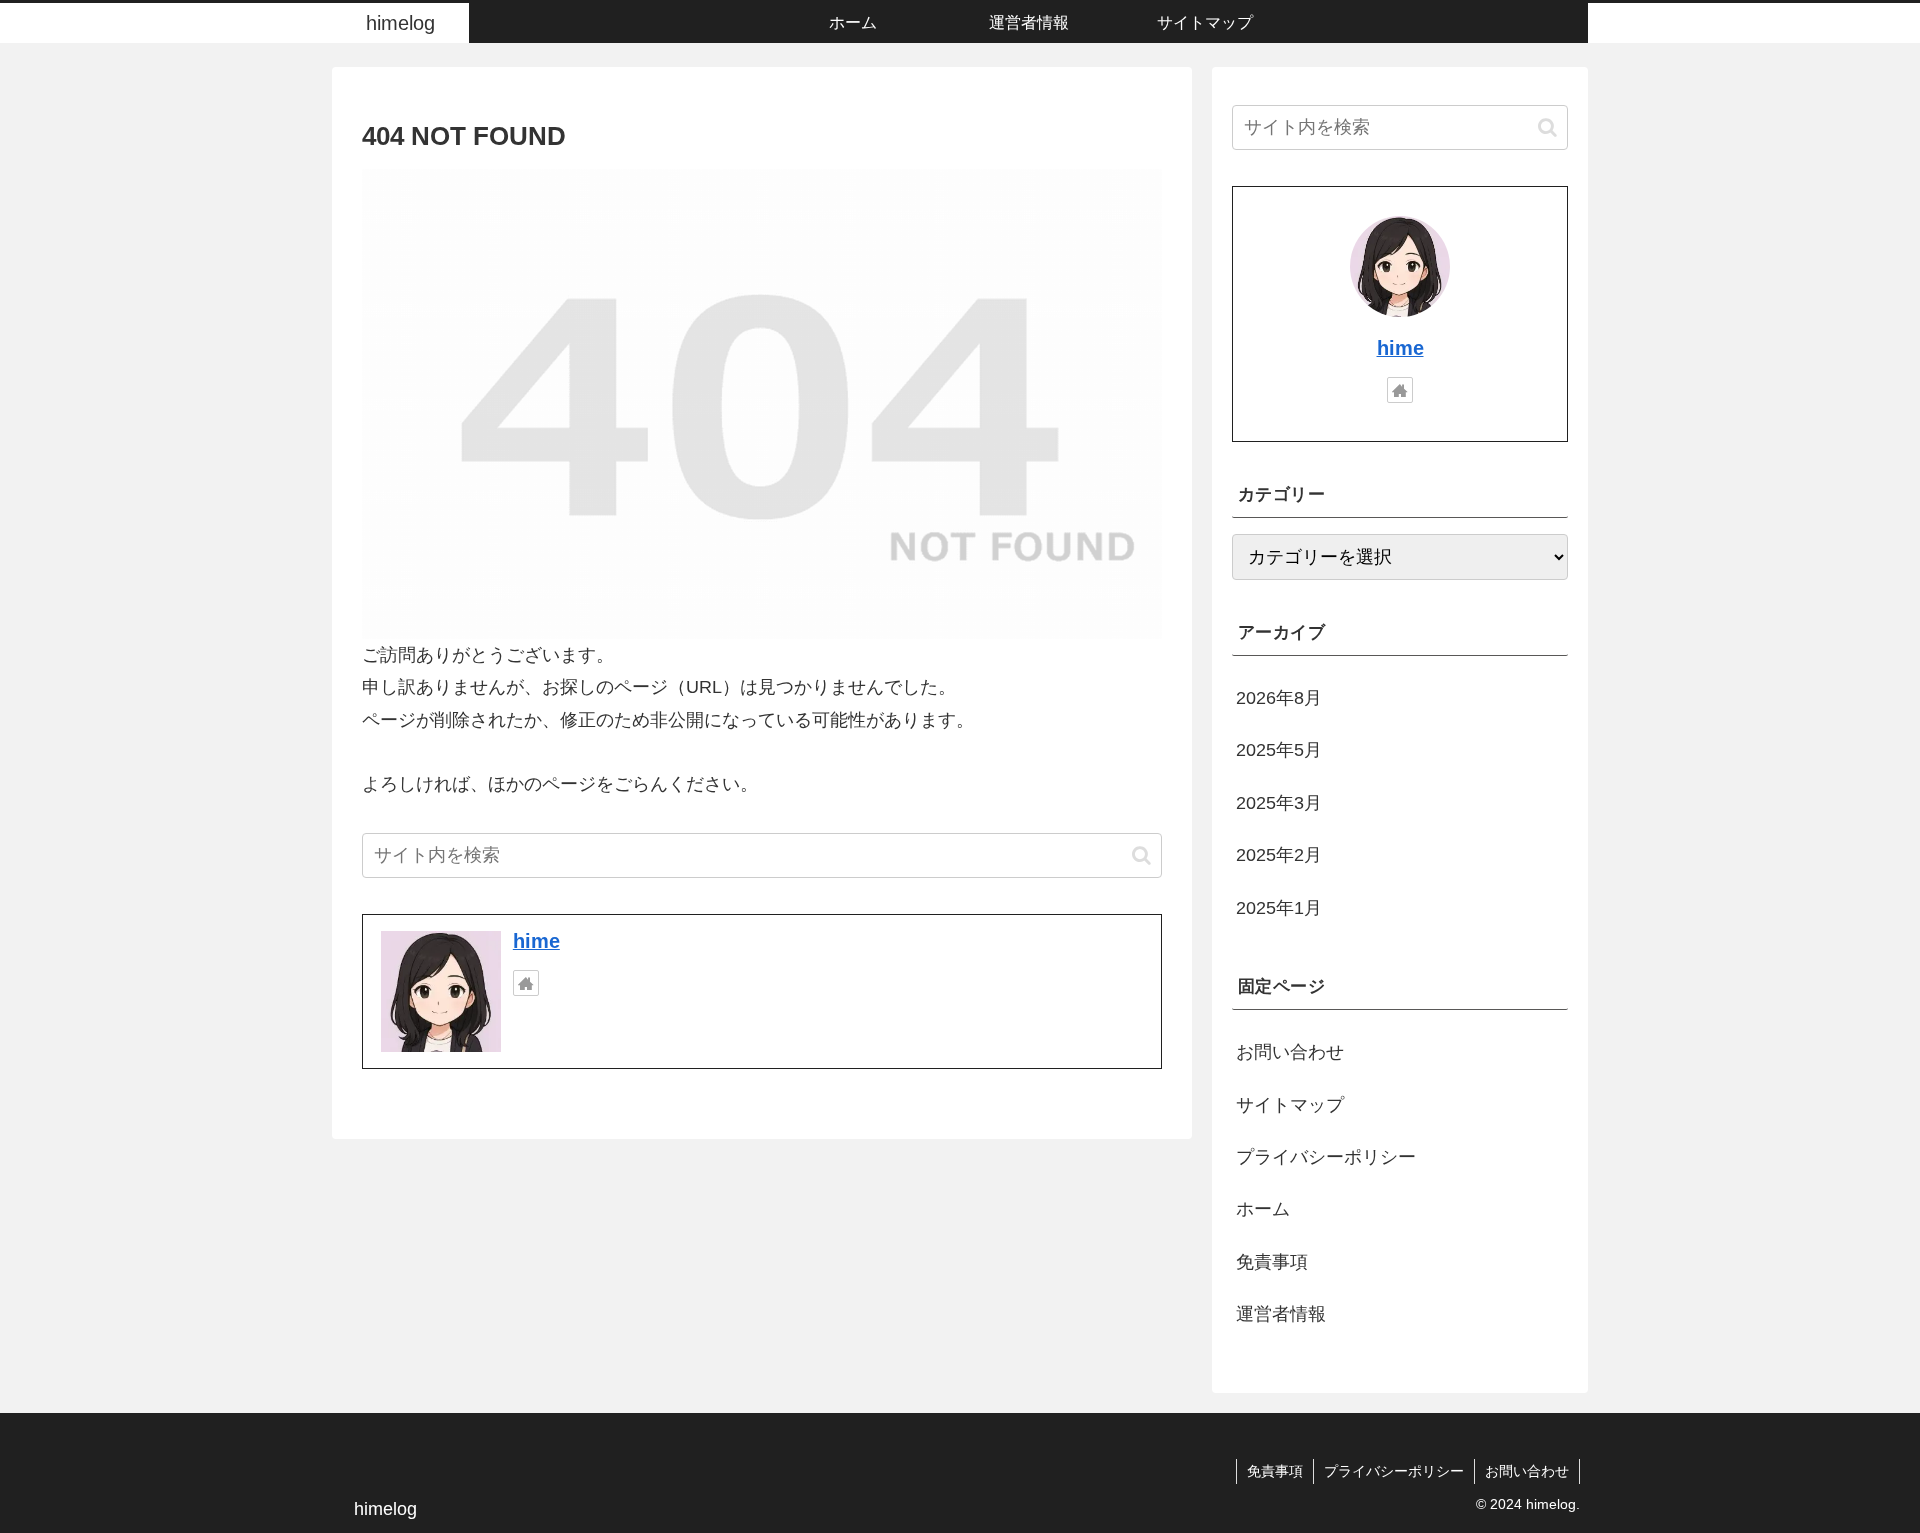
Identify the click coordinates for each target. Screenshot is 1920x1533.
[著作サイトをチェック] (526, 983)
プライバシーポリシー (1326, 1157)
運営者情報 (1281, 1314)
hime (536, 941)
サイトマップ (1290, 1105)
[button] (1141, 855)
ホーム (1263, 1209)
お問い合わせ (1290, 1052)
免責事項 (1272, 1262)
